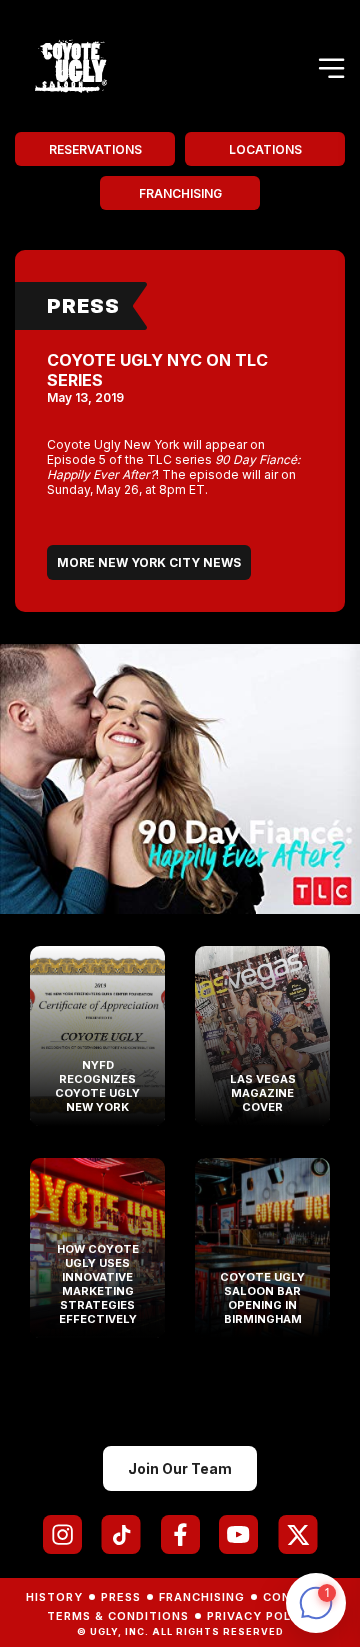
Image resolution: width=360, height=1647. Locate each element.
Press (83, 306)
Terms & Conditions (118, 1616)
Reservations (95, 149)
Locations (265, 149)
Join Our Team (180, 1468)
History (54, 1597)
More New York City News (149, 562)
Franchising (180, 193)
